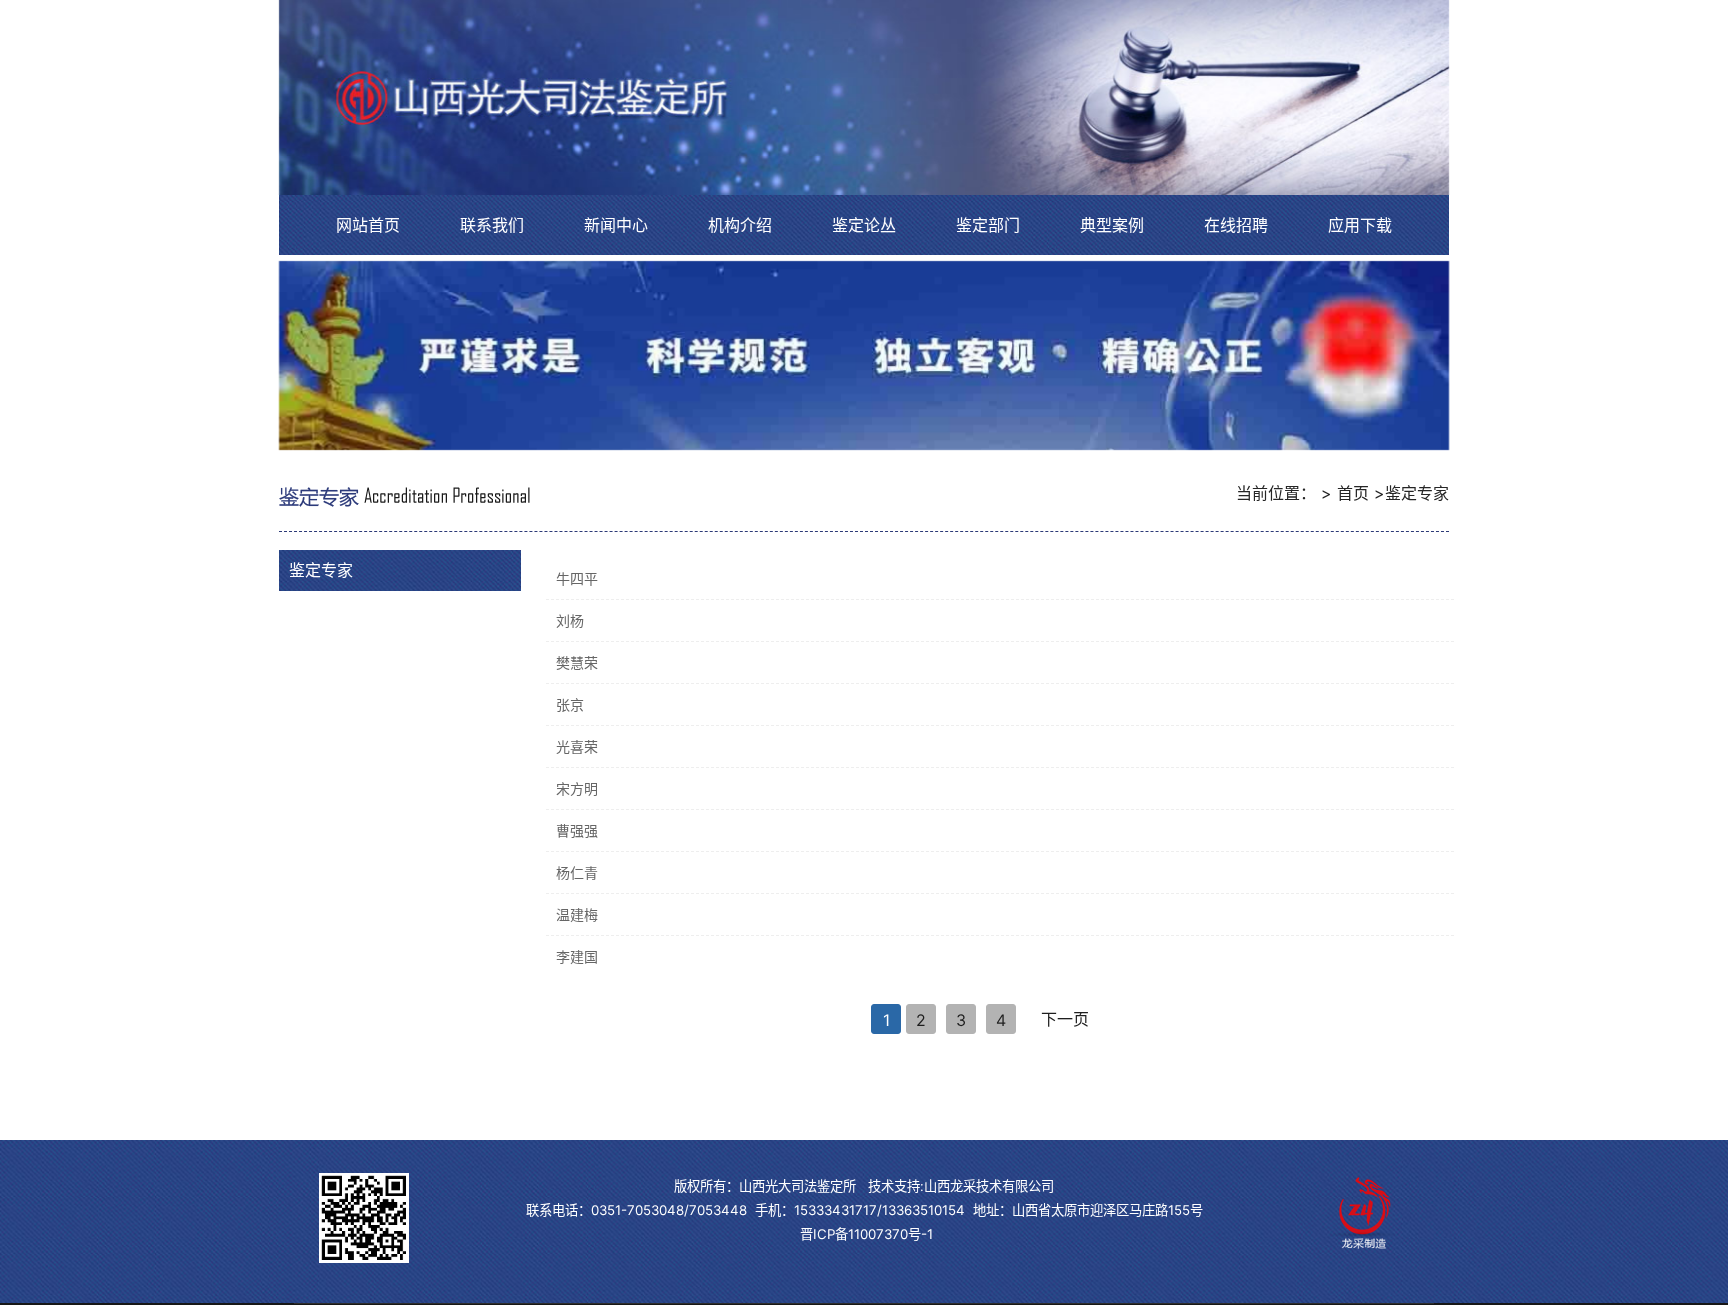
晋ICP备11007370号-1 (866, 1234)
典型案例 (1112, 225)
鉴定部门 (988, 225)
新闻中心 (616, 225)
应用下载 (1360, 225)
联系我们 (492, 225)
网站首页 (368, 225)
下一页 (1065, 1019)
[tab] (400, 570)
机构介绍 (740, 225)
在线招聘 (1236, 225)
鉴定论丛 (864, 225)
